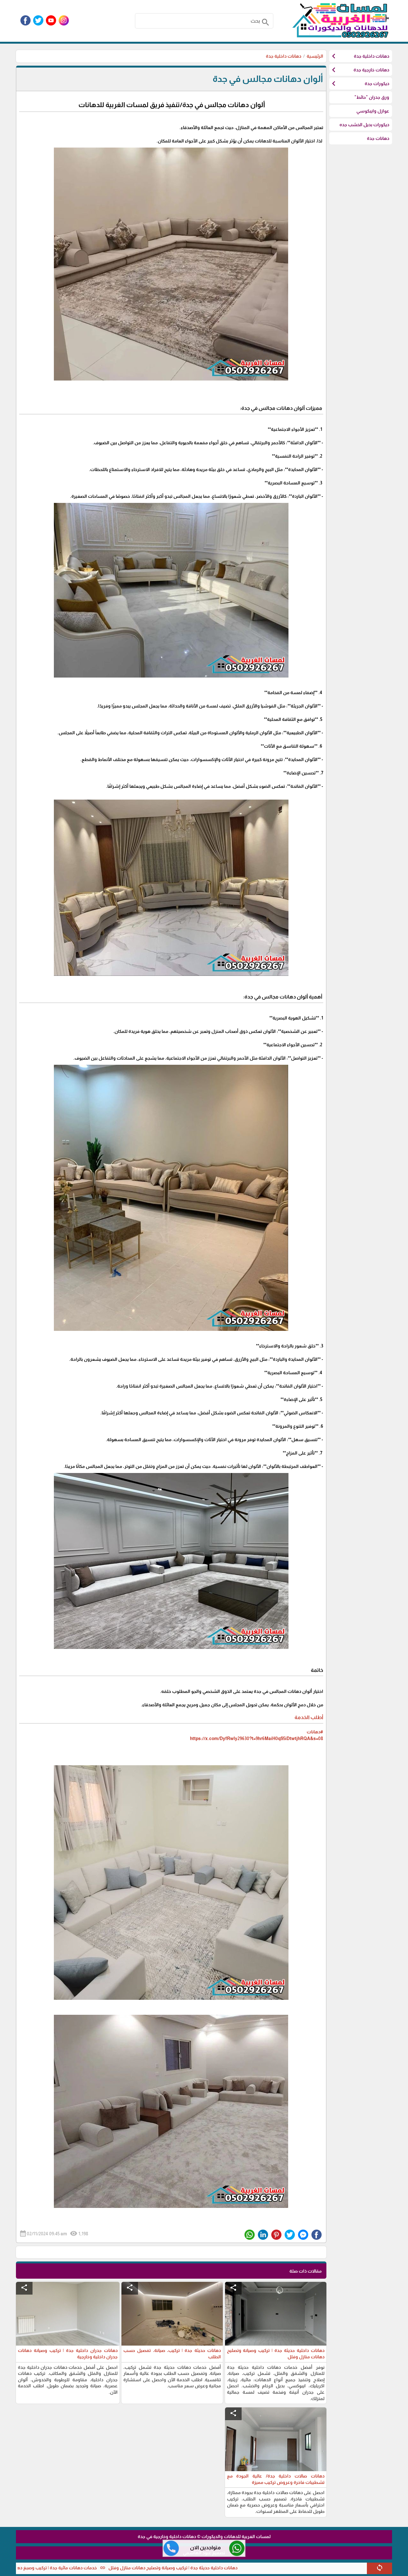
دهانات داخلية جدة (284, 56)
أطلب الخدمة (308, 1717)
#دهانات (315, 1732)
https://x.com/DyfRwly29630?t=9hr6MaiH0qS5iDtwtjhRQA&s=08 (257, 1738)
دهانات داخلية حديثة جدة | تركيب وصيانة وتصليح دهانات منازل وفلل (270, 2568)
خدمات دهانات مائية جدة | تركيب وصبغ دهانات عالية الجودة (138, 2568)
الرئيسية (315, 56)
